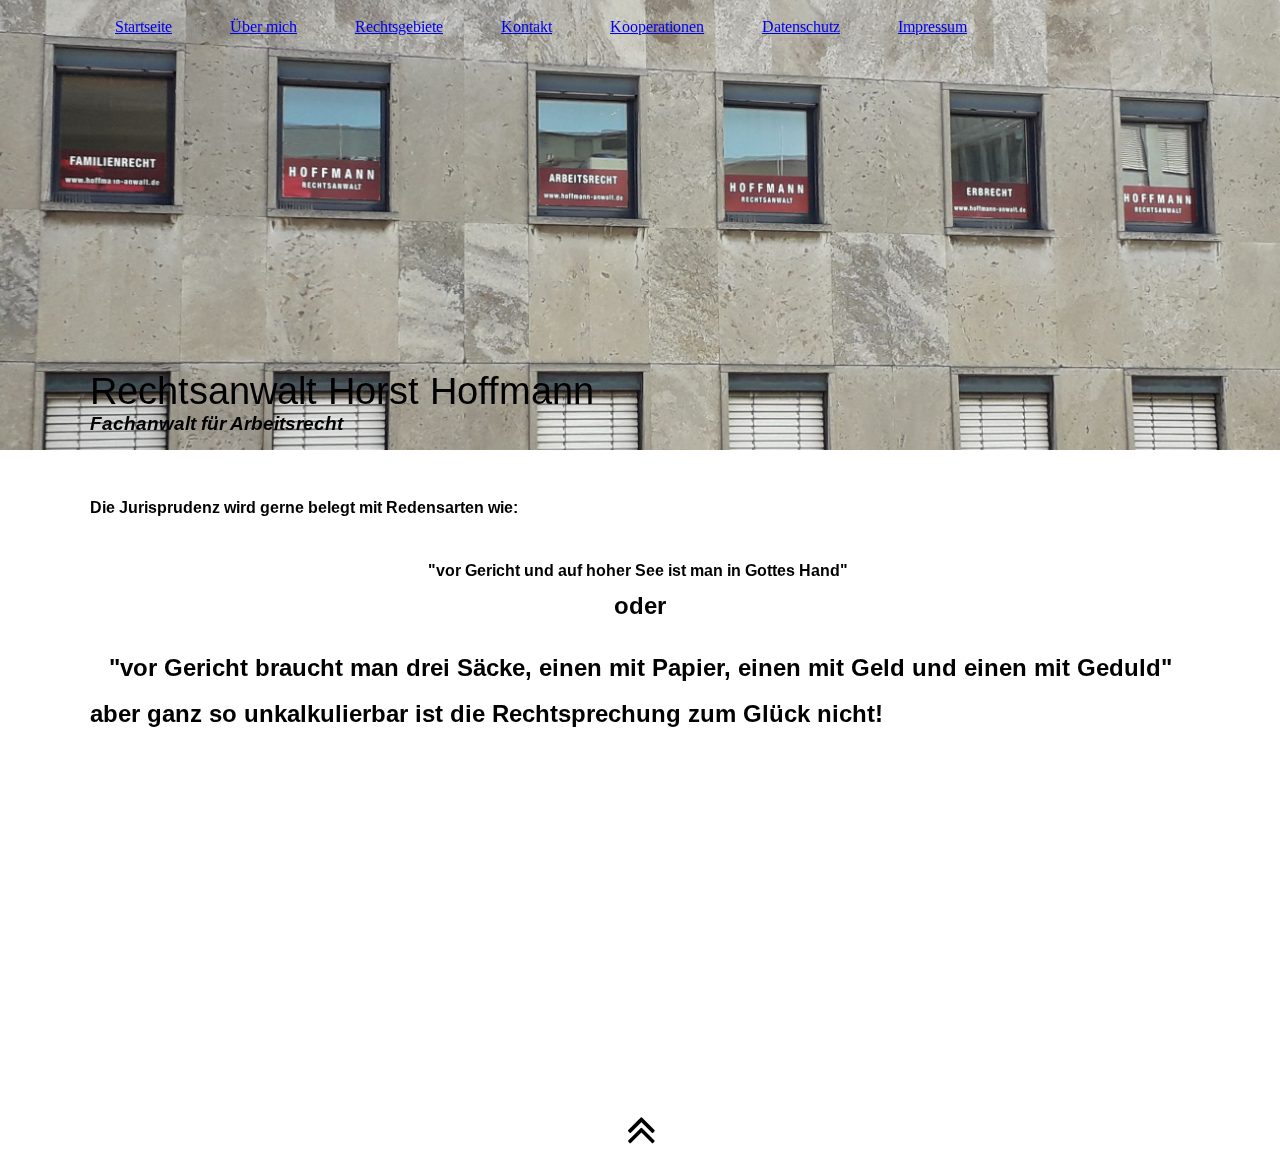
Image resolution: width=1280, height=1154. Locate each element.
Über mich (263, 26)
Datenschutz (801, 26)
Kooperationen (657, 26)
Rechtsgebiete (399, 26)
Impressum (932, 26)
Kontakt (526, 26)
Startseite (143, 26)
